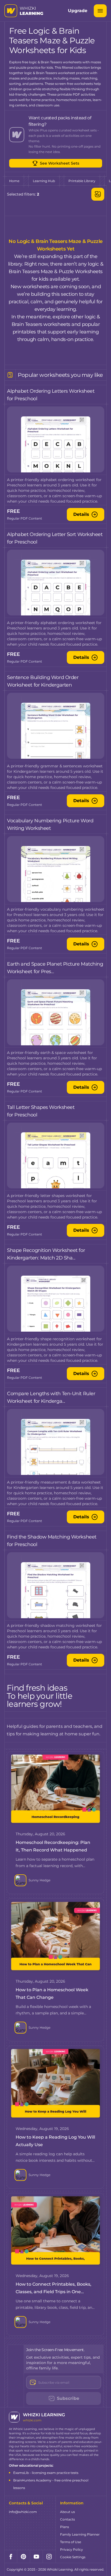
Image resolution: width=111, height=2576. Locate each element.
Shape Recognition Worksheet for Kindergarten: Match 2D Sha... (46, 1254)
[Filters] (98, 194)
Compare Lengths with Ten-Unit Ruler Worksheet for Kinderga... (51, 1397)
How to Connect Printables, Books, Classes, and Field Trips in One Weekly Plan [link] (53, 2289)
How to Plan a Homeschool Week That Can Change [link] (52, 1994)
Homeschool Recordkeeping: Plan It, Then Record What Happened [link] (53, 1846)
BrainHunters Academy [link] (32, 2480)
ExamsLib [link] (21, 2473)
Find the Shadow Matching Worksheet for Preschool (52, 1541)
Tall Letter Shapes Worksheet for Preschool (41, 1111)
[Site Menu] (100, 11)
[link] (14, 181)
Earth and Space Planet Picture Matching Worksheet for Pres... (55, 968)
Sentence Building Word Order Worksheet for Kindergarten (43, 681)
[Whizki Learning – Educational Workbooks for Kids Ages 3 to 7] (24, 11)
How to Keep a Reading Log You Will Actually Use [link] (55, 2141)
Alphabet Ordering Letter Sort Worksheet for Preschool (55, 538)
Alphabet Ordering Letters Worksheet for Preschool (51, 395)
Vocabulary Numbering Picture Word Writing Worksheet (50, 824)
